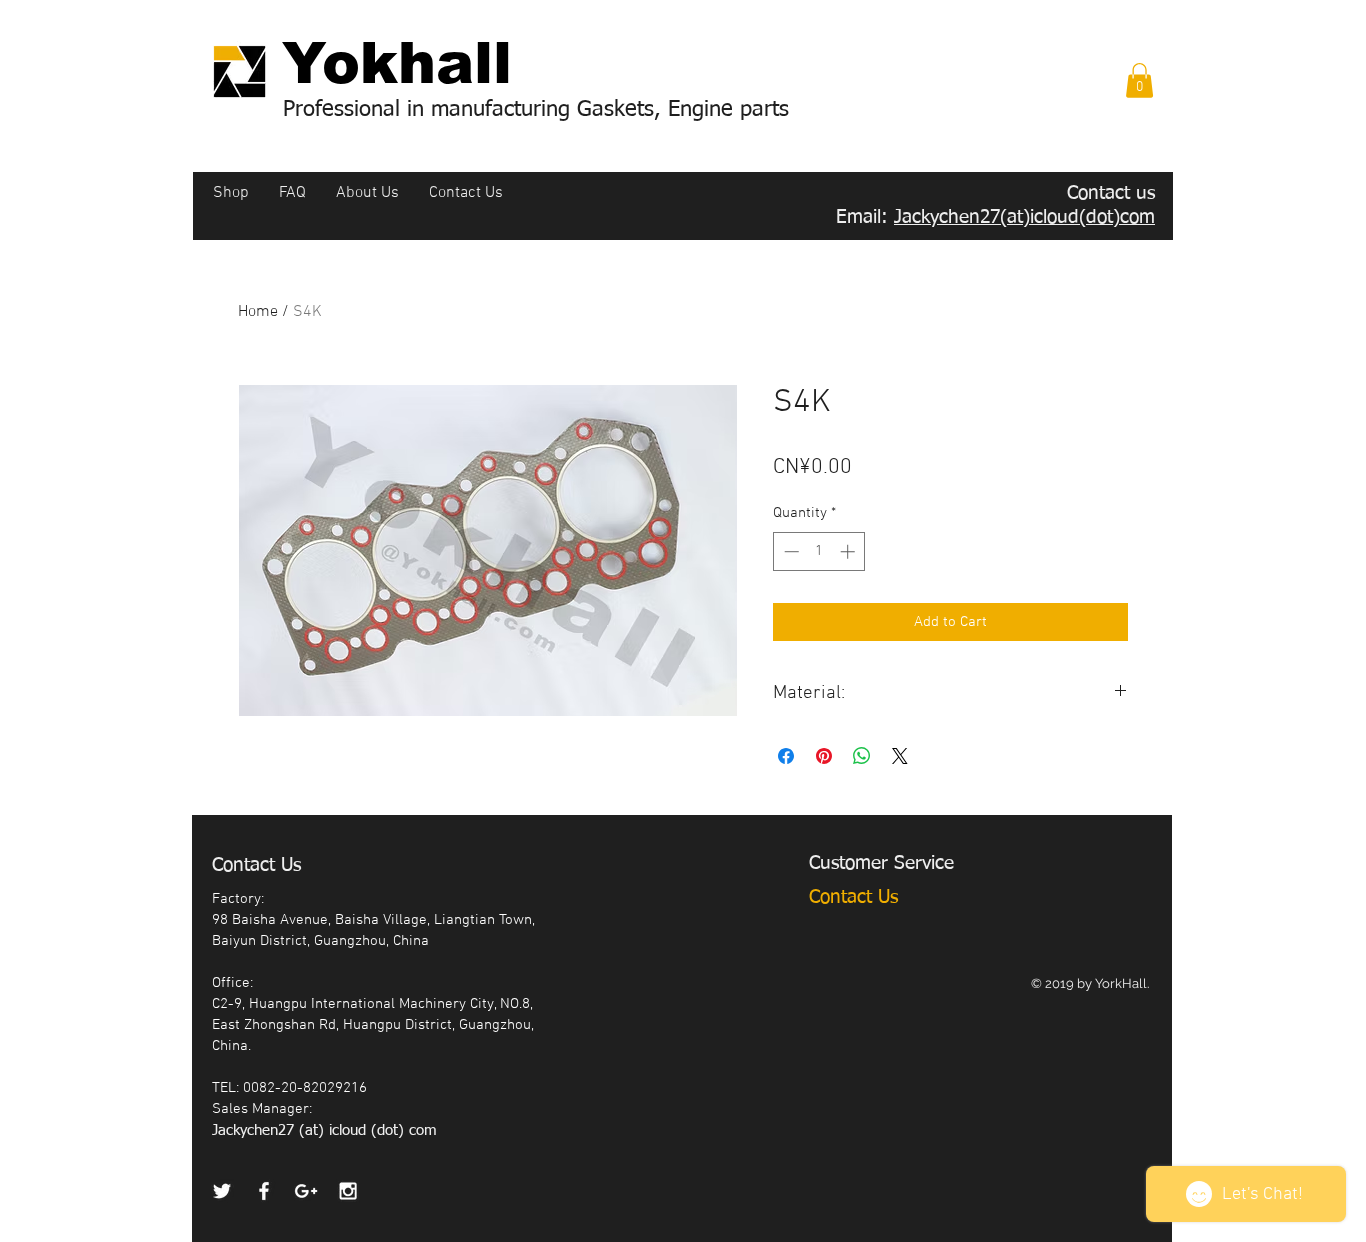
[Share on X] (900, 756)
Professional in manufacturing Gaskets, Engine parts (536, 110)
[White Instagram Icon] (348, 1191)
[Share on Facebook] (786, 756)
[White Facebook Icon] (264, 1191)
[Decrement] (789, 551)
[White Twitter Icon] (222, 1191)
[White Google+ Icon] (306, 1191)
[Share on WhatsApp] (862, 756)
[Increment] (849, 551)
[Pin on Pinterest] (824, 756)
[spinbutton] (819, 551)
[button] (1139, 80)
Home (258, 312)
